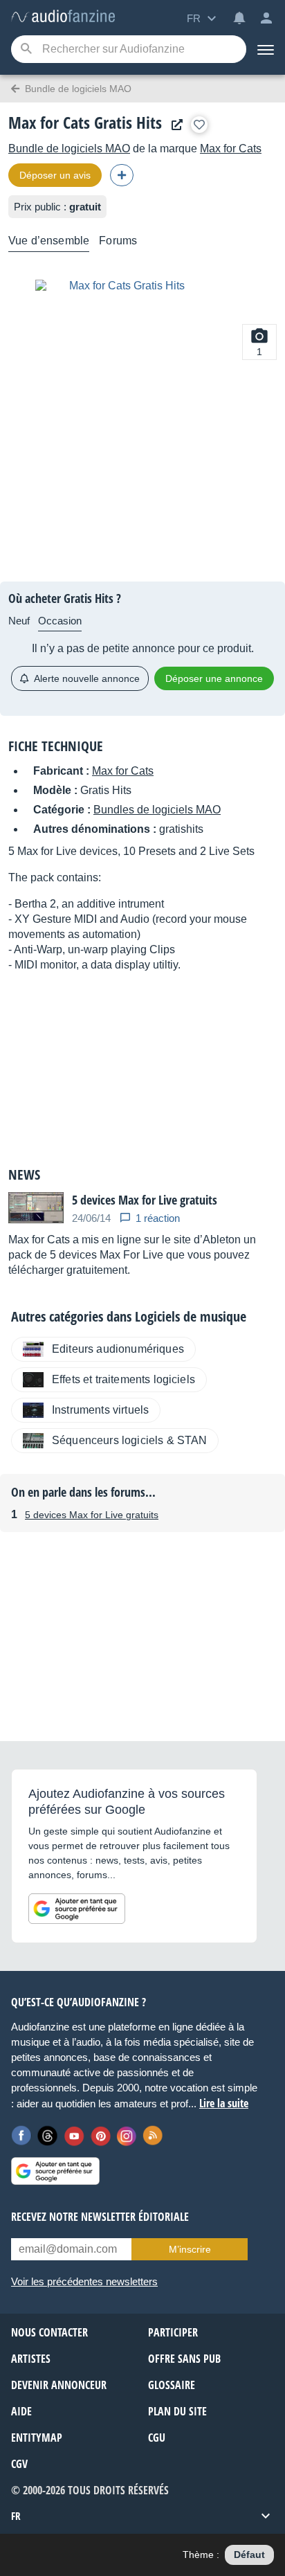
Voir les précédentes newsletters (84, 2281)
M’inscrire (190, 2249)
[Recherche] (26, 49)
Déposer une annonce (214, 678)
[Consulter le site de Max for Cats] (174, 125)
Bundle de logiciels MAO (69, 148)
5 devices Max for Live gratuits (92, 1515)
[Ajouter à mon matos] (199, 125)
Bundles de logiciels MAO (157, 810)
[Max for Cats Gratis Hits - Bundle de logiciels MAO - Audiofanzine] (63, 17)
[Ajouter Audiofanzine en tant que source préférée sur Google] (77, 1909)
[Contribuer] (122, 175)
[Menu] (266, 49)
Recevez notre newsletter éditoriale (100, 2217)
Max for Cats (231, 148)
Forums (118, 241)
